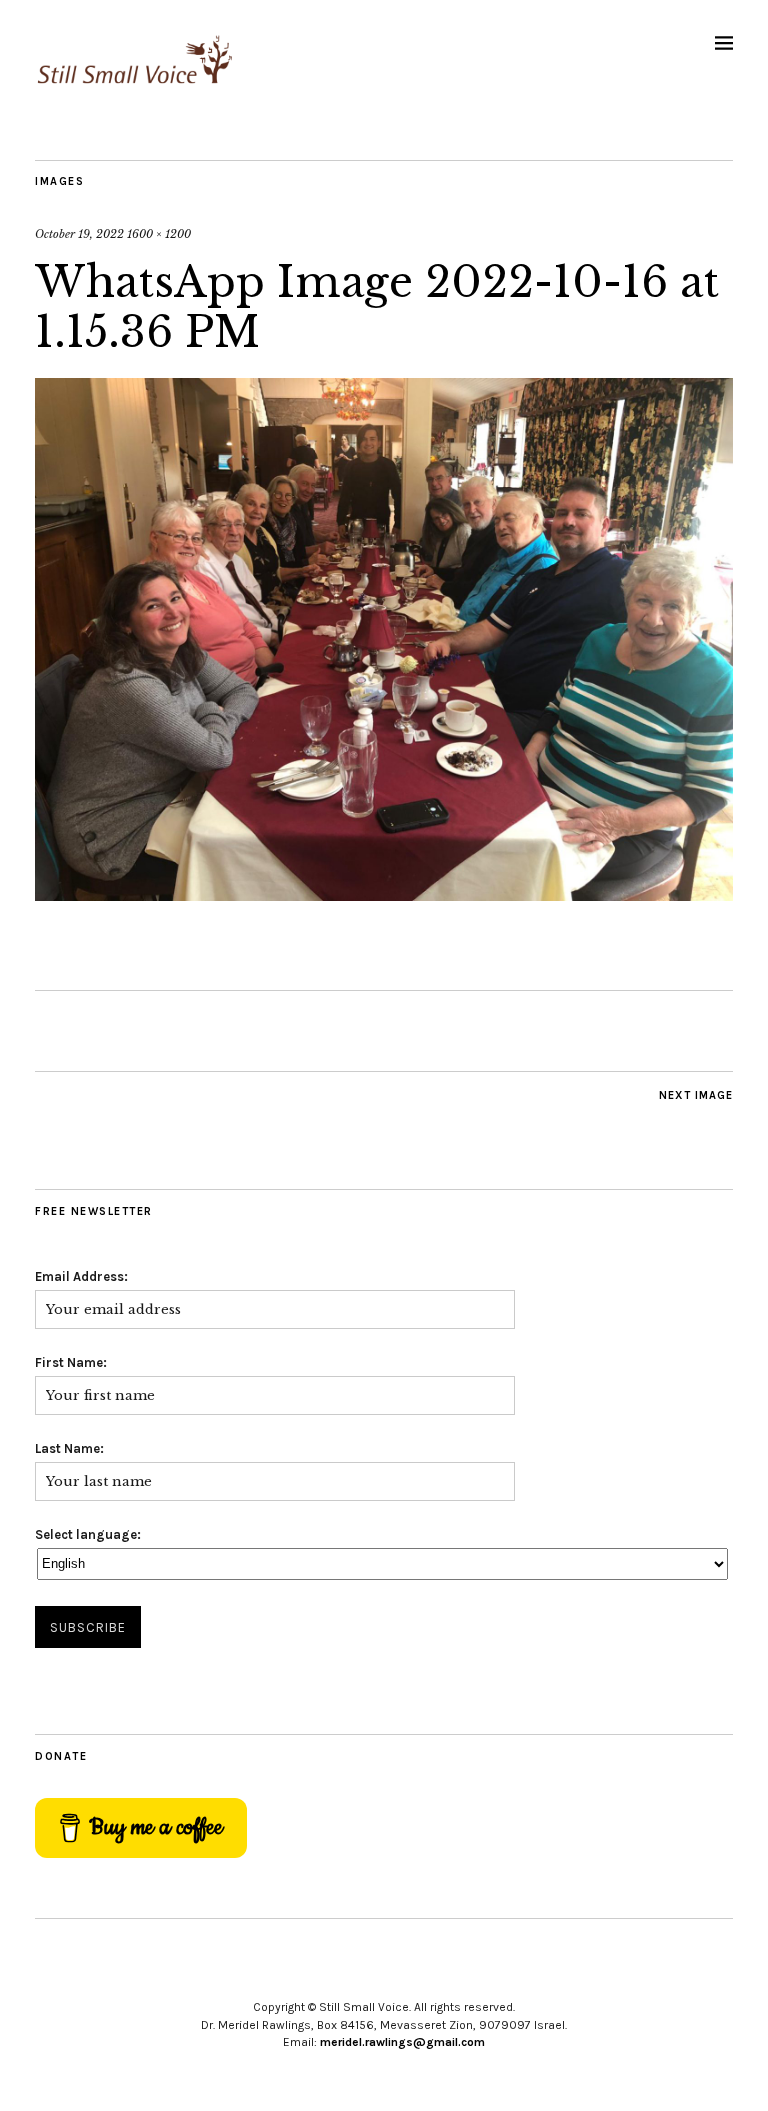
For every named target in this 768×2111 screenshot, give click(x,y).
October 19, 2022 (79, 234)
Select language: (88, 1534)
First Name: (71, 1362)
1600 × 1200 (159, 234)
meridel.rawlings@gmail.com (402, 2042)
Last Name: (69, 1448)
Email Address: (81, 1276)
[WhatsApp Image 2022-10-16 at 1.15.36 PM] (384, 895)
